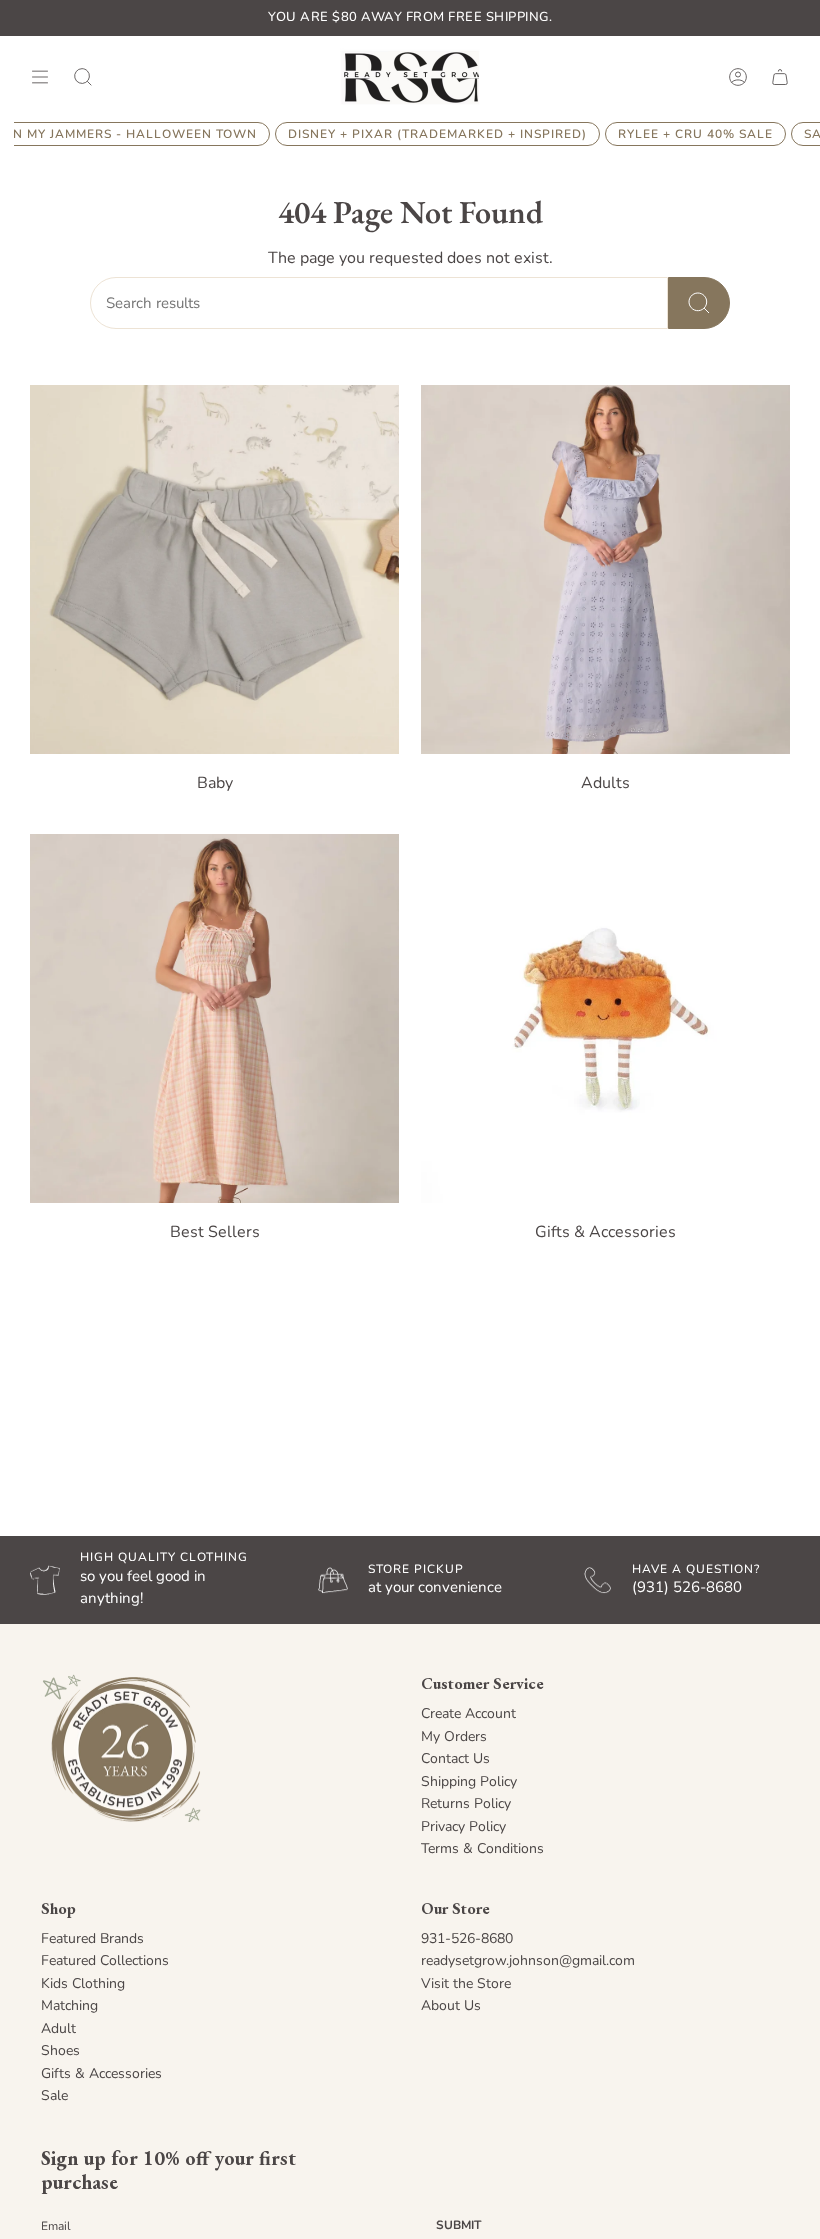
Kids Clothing (83, 1983)
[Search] (699, 303)
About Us (451, 2005)
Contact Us (455, 1758)
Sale (54, 2095)
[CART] (780, 76)
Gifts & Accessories (101, 2073)
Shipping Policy (469, 1781)
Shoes (60, 2050)
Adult (58, 2028)
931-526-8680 (467, 1938)
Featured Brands (92, 1938)
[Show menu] (40, 76)
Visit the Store (466, 1983)
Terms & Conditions (482, 1848)
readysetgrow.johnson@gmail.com (528, 1960)
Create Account (468, 1713)
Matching (69, 2005)
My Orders (454, 1736)
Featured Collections (105, 1960)
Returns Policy (466, 1803)
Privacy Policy (463, 1826)
